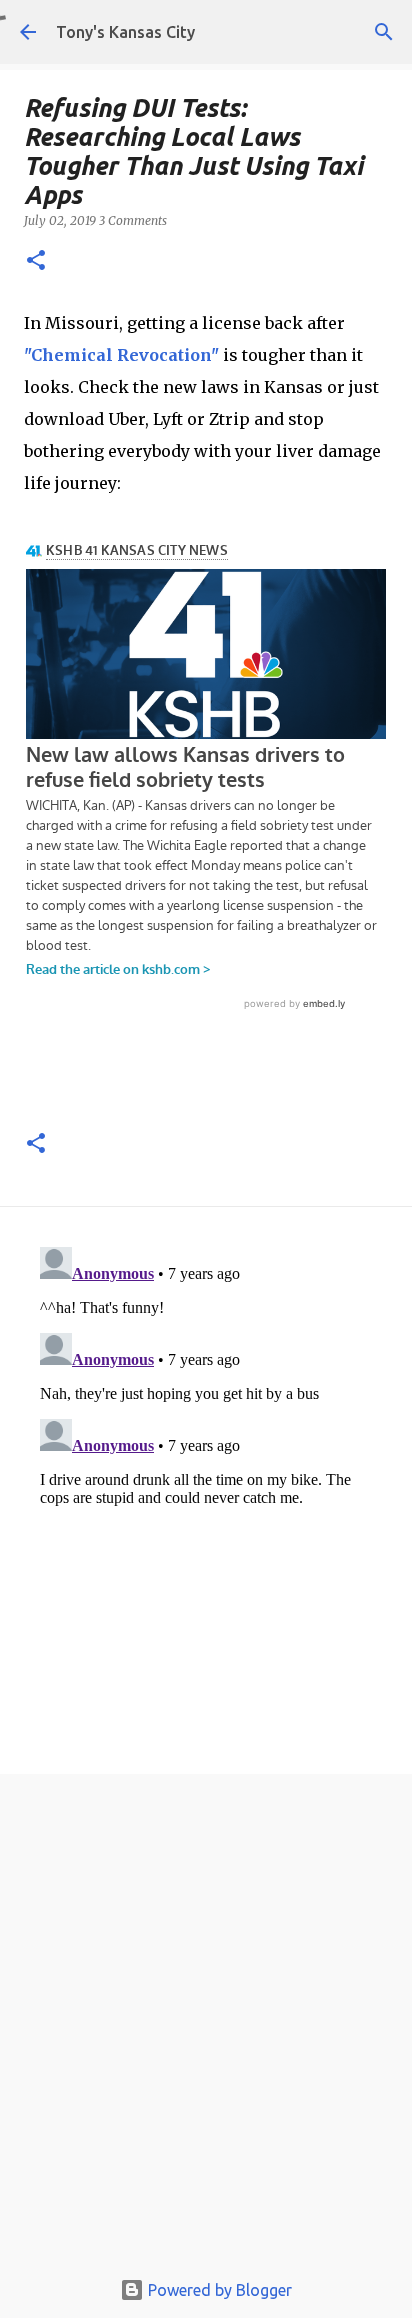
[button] (36, 261)
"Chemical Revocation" (121, 355)
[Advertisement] (206, 2026)
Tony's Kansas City (125, 32)
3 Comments (133, 220)
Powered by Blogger (218, 2290)
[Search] (384, 32)
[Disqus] (206, 1489)
